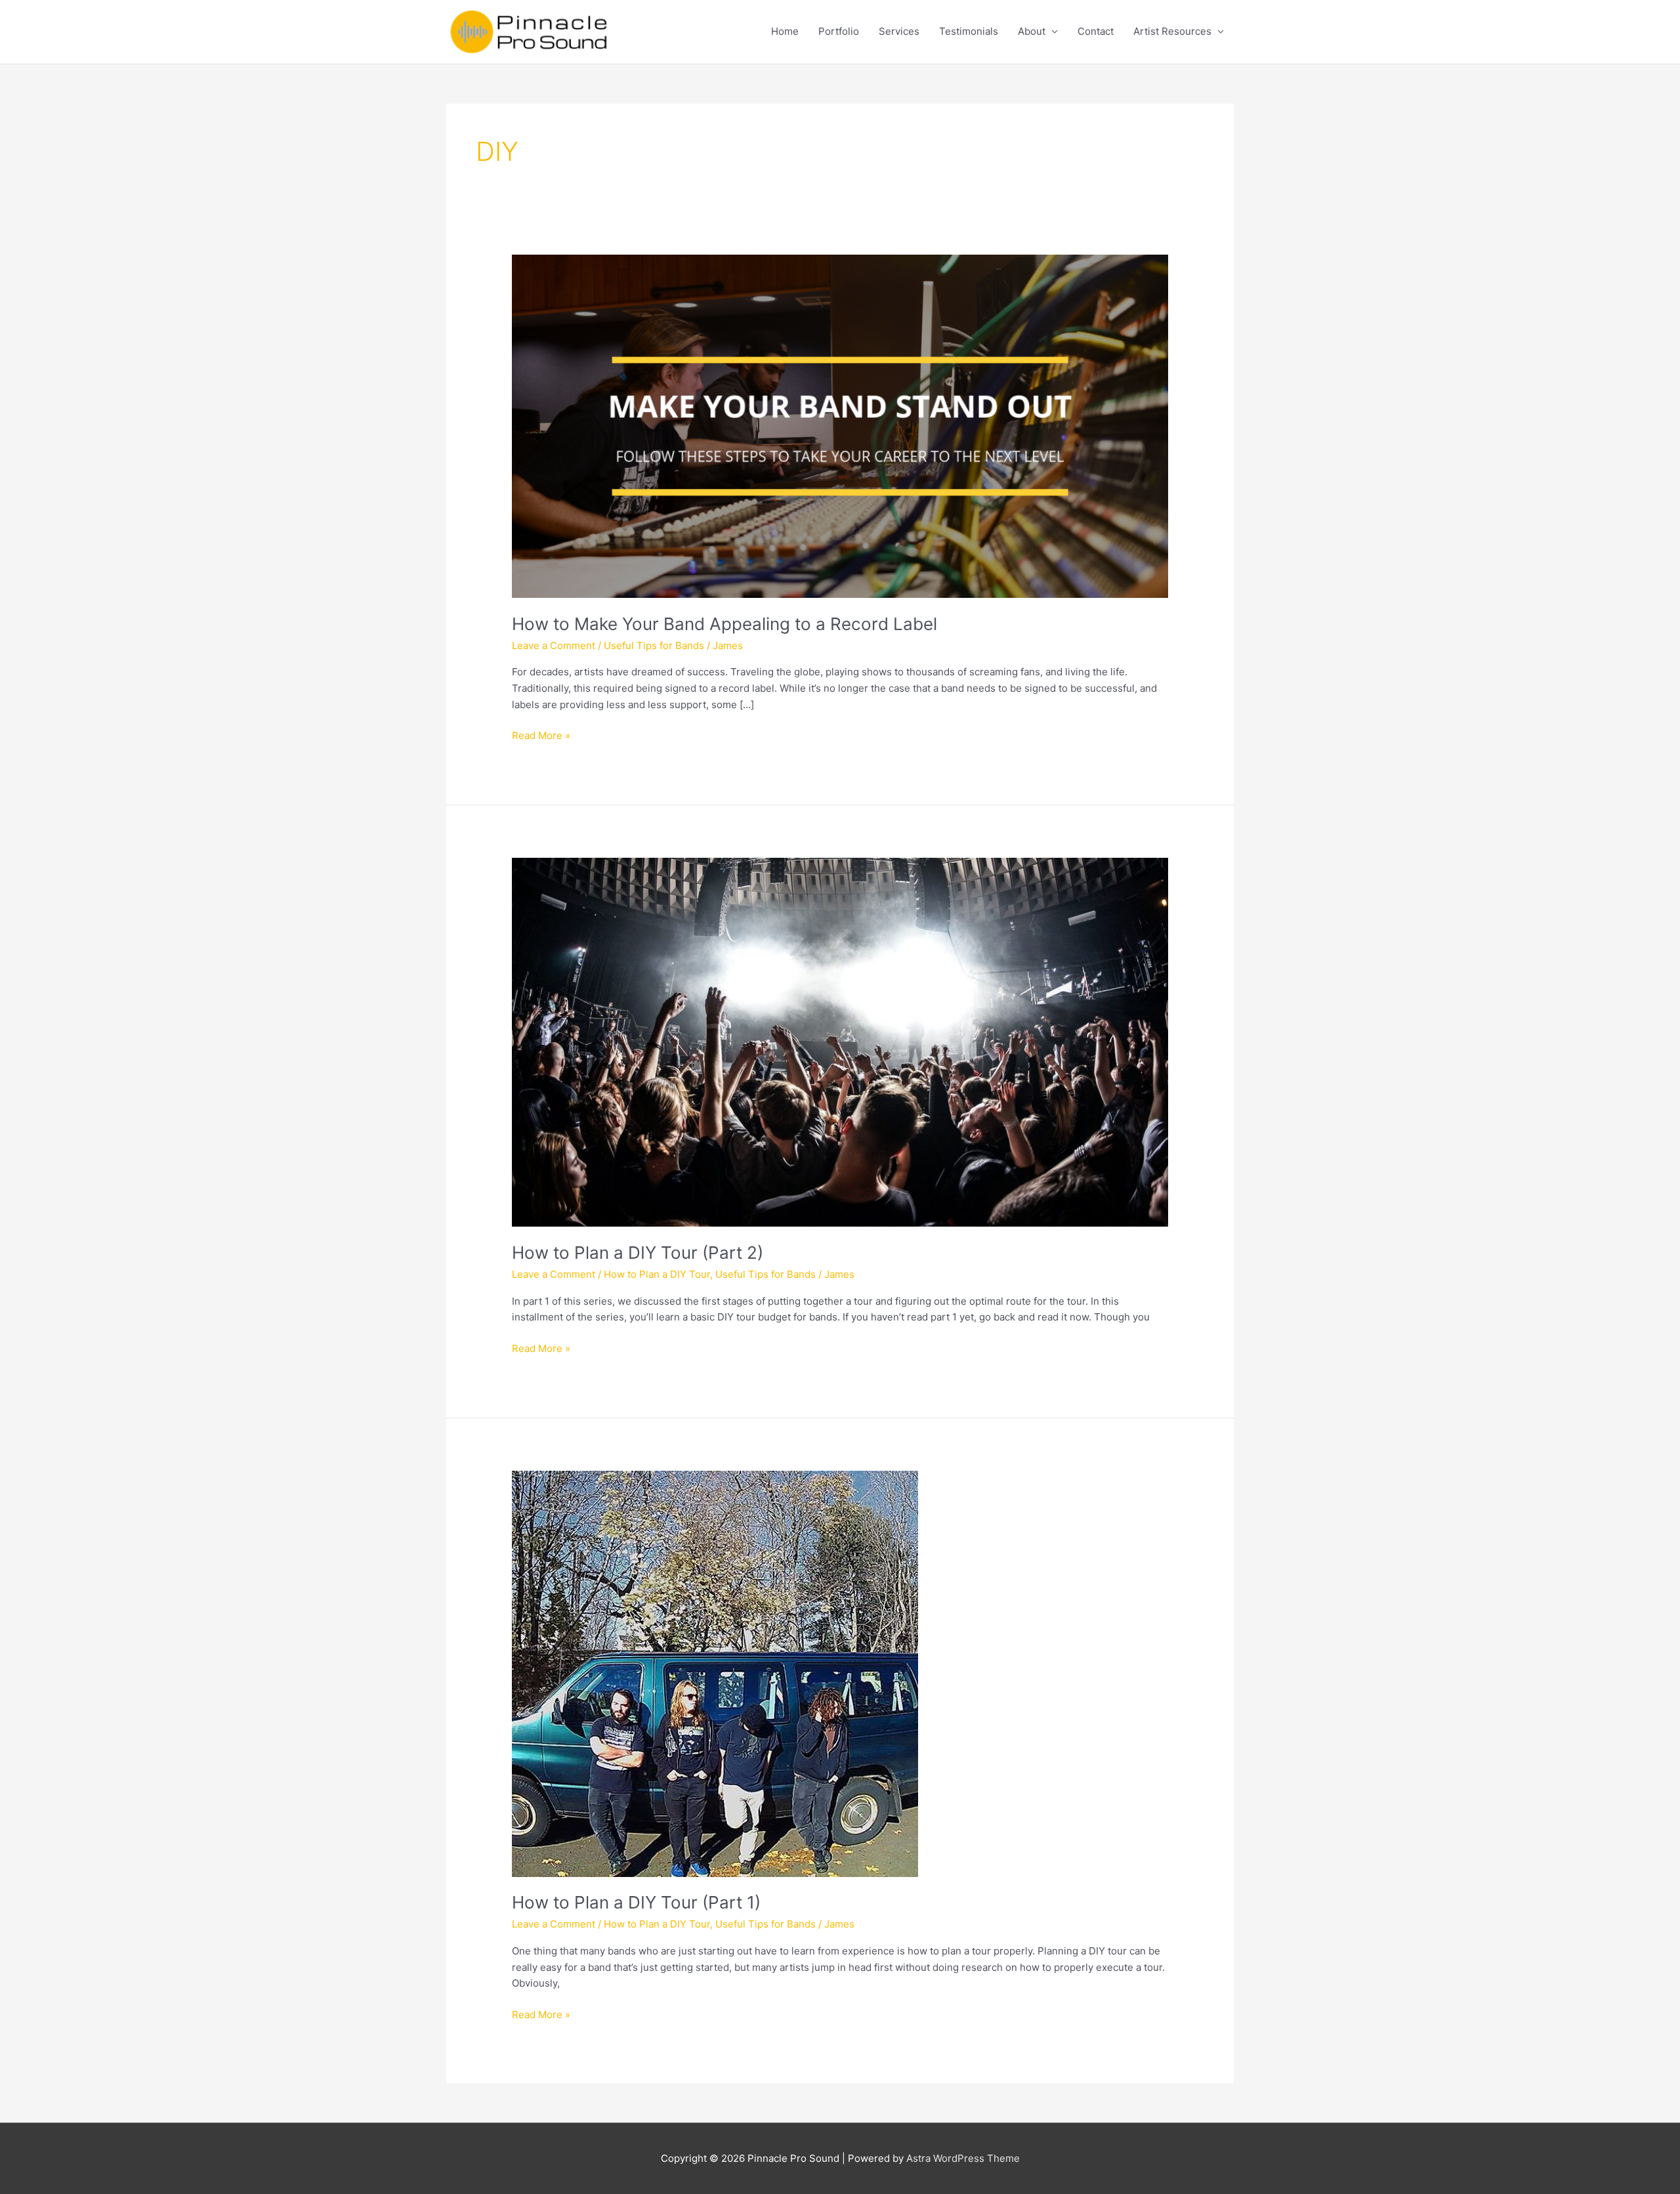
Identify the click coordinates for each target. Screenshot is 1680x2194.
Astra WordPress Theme (963, 2158)
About (1032, 31)
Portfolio (839, 31)
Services (899, 31)
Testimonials (969, 31)
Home (785, 31)
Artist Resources (1172, 31)
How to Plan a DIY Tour (657, 1274)
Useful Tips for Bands (654, 645)
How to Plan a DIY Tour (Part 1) (636, 1902)
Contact (1096, 31)
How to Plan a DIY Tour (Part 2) (638, 1253)
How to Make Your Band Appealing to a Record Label (724, 624)
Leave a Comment (554, 645)
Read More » (541, 736)
